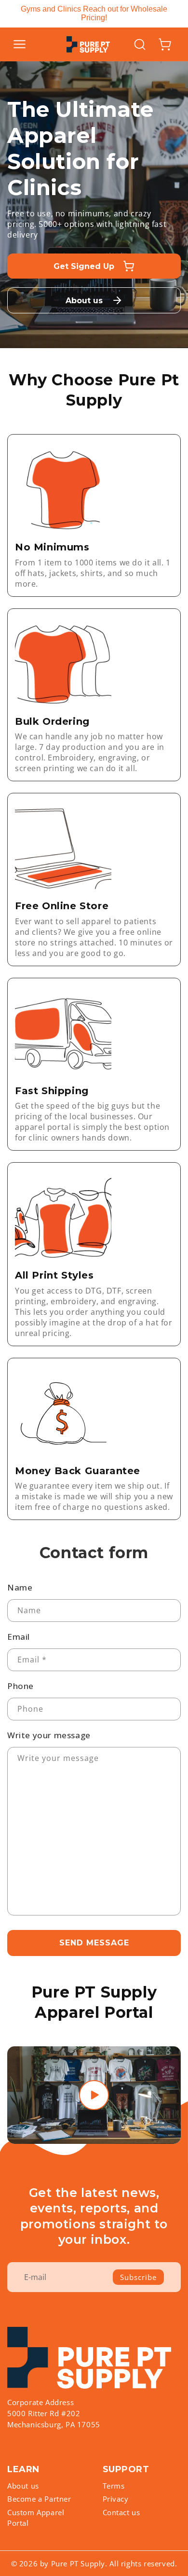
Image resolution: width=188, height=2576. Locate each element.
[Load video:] (94, 2095)
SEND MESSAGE (94, 1943)
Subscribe (138, 2277)
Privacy (116, 2499)
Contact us (121, 2512)
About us (23, 2486)
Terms (114, 2486)
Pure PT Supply (78, 2563)
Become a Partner (39, 2499)
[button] (19, 44)
